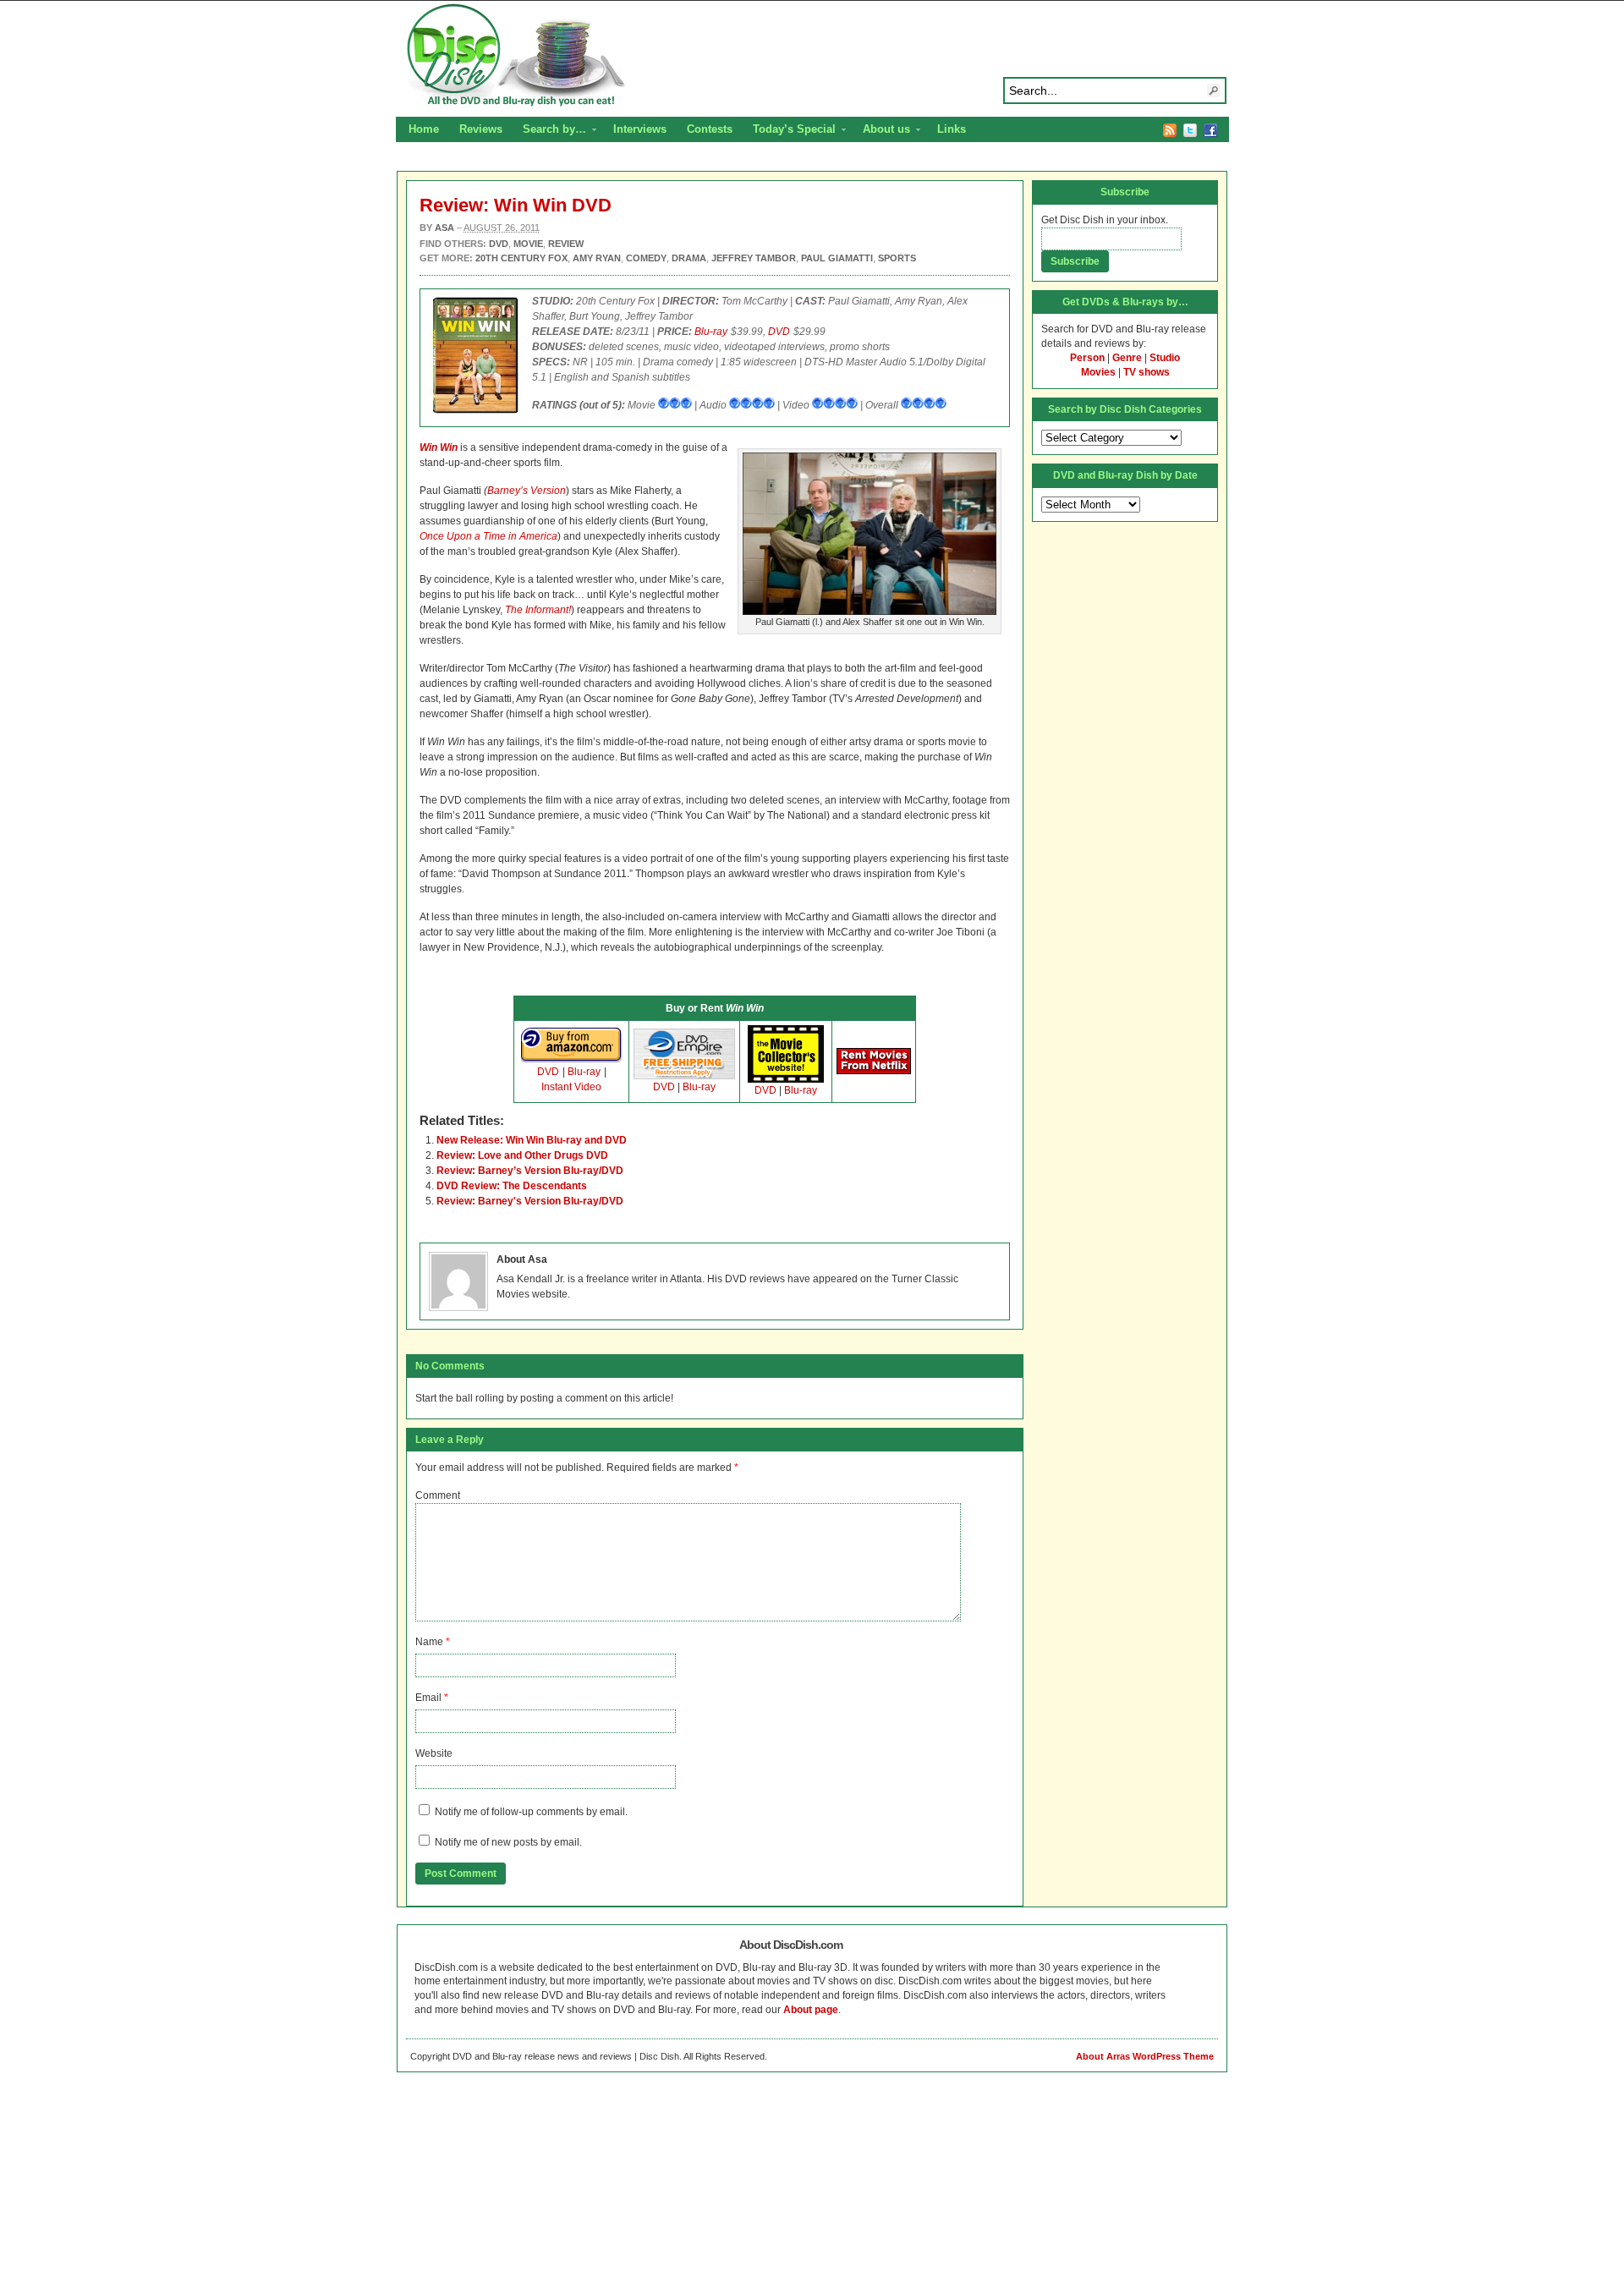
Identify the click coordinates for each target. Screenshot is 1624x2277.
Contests (710, 129)
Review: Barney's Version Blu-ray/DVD (530, 1201)
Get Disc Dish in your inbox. (1105, 220)
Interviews (640, 129)
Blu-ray (711, 332)
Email (428, 1698)
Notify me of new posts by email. (508, 1842)
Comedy (646, 258)
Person (1087, 358)
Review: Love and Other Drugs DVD (522, 1155)
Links (952, 129)
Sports (897, 258)
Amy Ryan (597, 258)
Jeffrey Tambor (754, 258)
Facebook (1210, 130)
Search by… (549, 131)
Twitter (1190, 130)
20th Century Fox (521, 258)
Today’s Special (789, 131)
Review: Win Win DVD (516, 205)
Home (424, 129)
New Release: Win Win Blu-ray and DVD (532, 1140)
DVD (779, 332)
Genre (1127, 358)
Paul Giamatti (837, 258)
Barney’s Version (527, 491)
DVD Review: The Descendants (512, 1186)
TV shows (1147, 372)
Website (434, 1753)
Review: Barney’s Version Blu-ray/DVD (530, 1171)
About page (811, 2010)
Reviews (481, 129)
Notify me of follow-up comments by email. (531, 1812)
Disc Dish (812, 56)
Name (429, 1642)
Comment (438, 1495)
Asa (444, 228)
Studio (1165, 358)
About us (881, 131)
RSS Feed (1170, 130)
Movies (1098, 372)
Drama (689, 258)
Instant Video (571, 1087)
